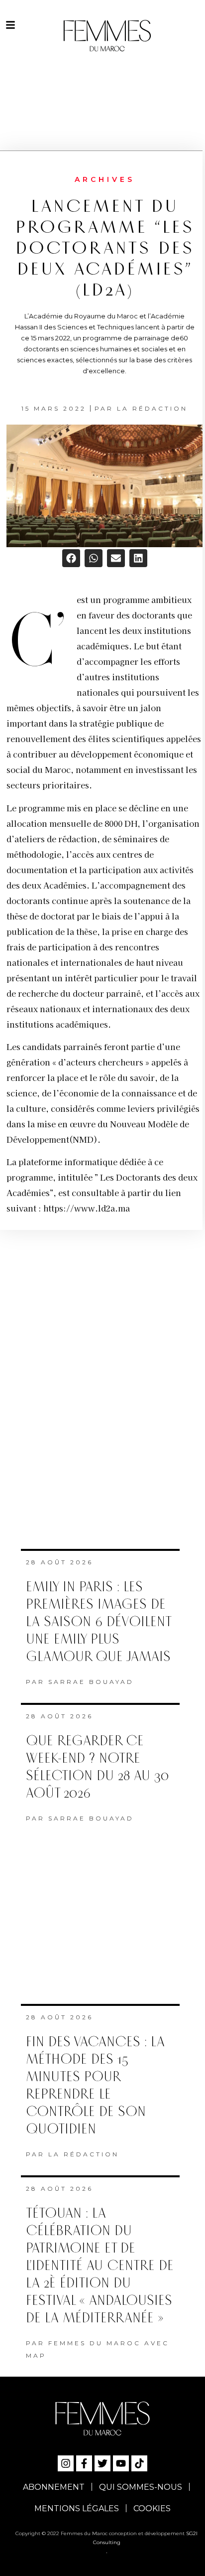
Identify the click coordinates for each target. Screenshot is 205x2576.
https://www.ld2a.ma (87, 1208)
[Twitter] (102, 2463)
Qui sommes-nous (141, 2487)
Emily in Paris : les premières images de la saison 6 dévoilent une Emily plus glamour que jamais (98, 1622)
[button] (71, 558)
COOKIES (152, 2508)
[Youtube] (121, 2463)
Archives (105, 179)
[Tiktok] (139, 2463)
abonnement (54, 2487)
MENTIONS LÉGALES (77, 2508)
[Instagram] (66, 2463)
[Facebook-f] (84, 2463)
